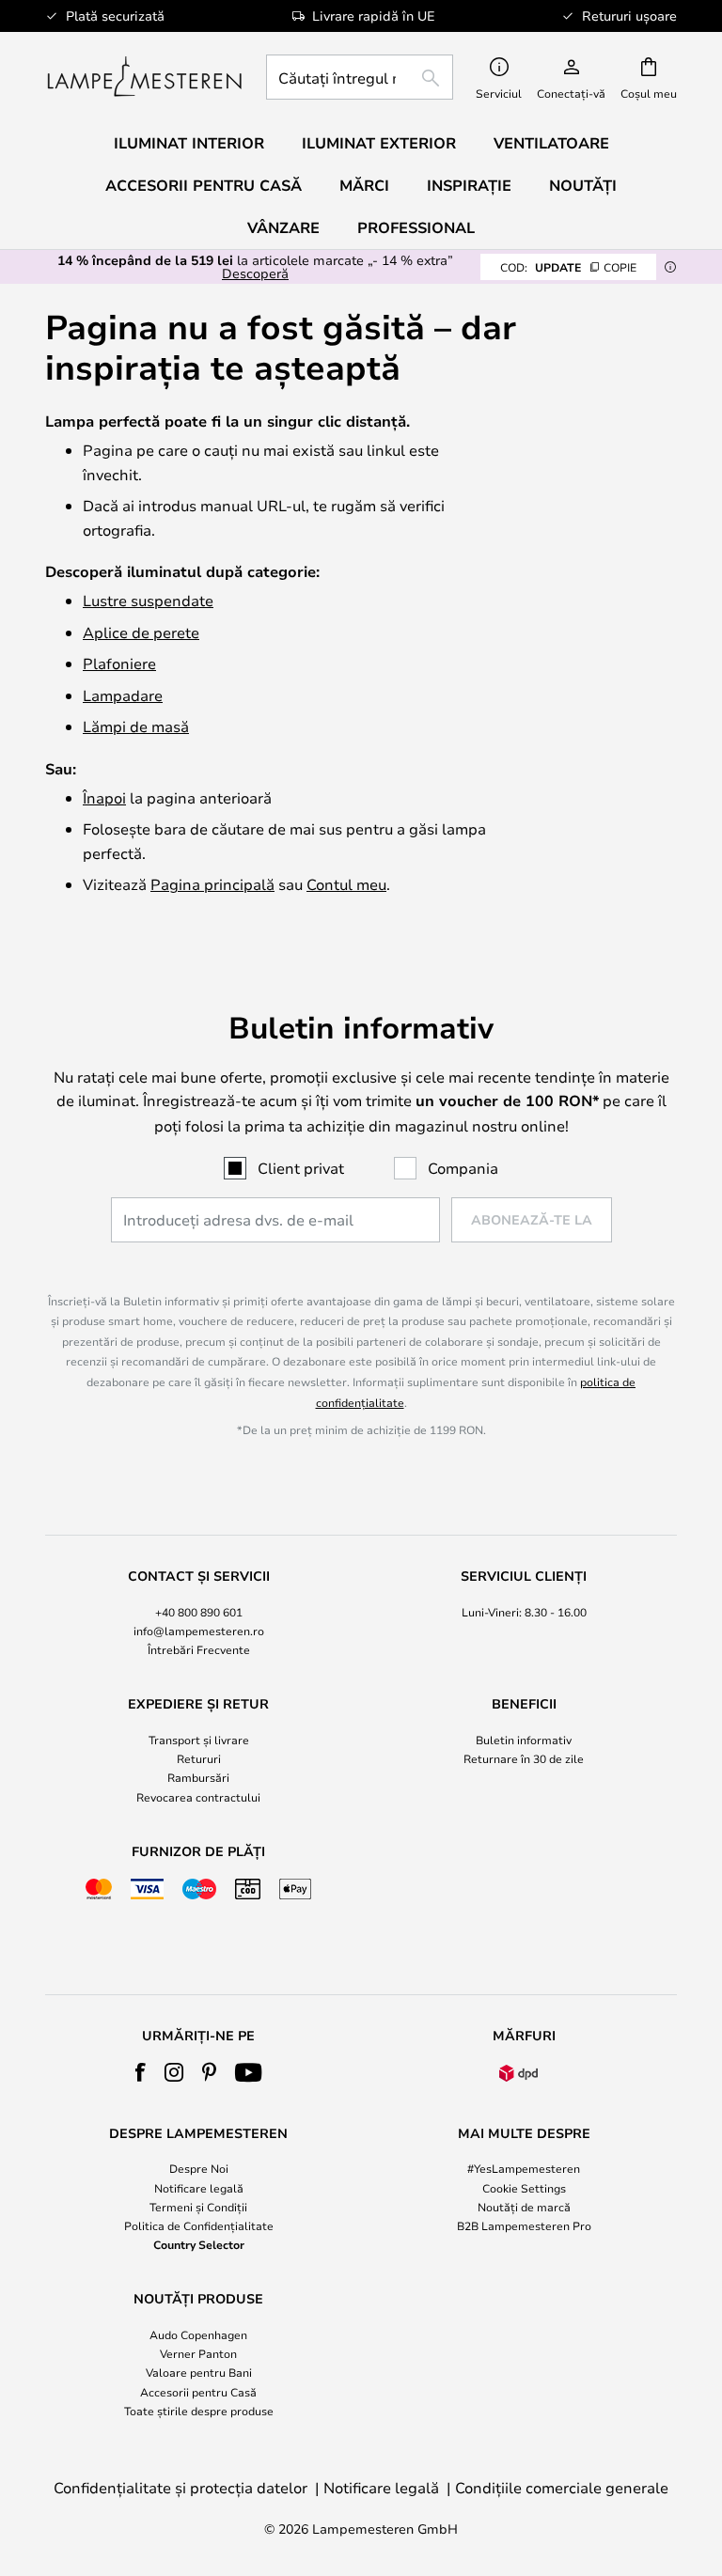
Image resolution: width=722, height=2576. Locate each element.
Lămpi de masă (136, 726)
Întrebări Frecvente (199, 1649)
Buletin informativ (524, 1740)
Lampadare (123, 695)
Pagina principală (212, 884)
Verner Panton (198, 2353)
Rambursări (198, 1777)
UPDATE (568, 267)
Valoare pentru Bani (199, 2372)
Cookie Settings (524, 2188)
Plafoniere (119, 663)
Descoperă (255, 273)
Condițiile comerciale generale (562, 2487)
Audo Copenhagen (198, 2334)
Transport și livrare (199, 1740)
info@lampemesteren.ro (199, 1631)
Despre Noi (199, 2168)
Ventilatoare (551, 143)
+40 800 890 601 (199, 1612)
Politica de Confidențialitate (199, 2225)
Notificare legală (199, 2188)
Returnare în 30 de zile (524, 1758)
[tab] (198, 1614)
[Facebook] (141, 2072)
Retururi (199, 1758)
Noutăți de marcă (524, 2207)
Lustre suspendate (148, 600)
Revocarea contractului (198, 1797)
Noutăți (583, 185)
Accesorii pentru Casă (198, 2392)
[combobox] (360, 77)
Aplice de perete (141, 632)
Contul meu (346, 884)
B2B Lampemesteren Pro (524, 2225)
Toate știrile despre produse (199, 2411)
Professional (416, 227)
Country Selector (199, 2244)
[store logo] (144, 77)
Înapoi (104, 797)
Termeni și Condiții (198, 2207)
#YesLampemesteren (524, 2168)
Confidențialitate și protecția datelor (180, 2487)
